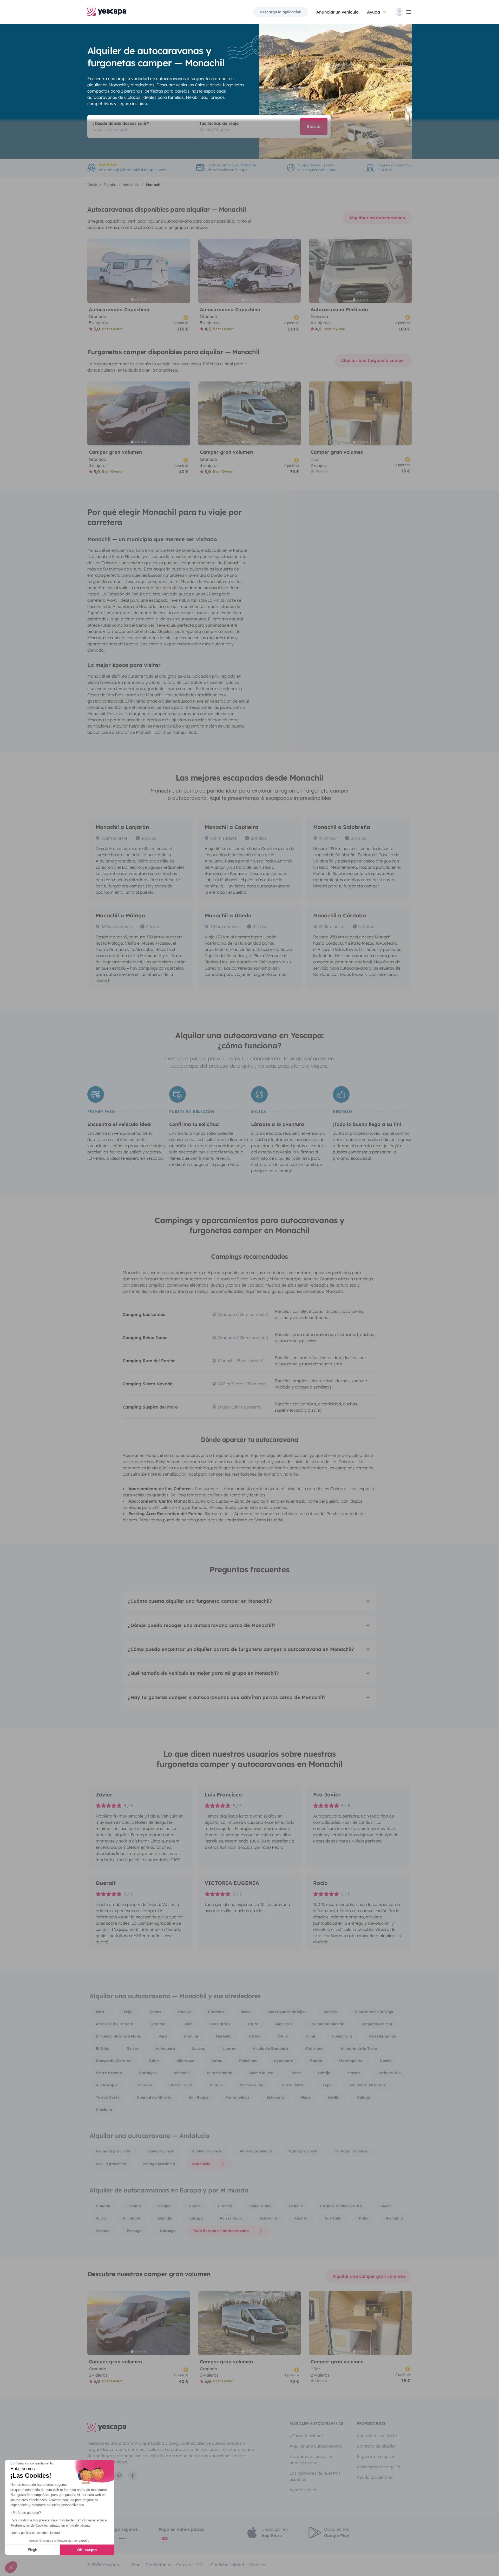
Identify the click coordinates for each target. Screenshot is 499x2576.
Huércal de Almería (154, 2097)
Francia (296, 2206)
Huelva (184, 2012)
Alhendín (182, 2073)
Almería (331, 2012)
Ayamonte (283, 2061)
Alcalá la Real (262, 2073)
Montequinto (351, 2061)
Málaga (363, 2097)
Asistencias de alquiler (379, 2467)
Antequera (165, 2048)
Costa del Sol (294, 2085)
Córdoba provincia (352, 2151)
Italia (363, 2218)
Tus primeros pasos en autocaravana (311, 2460)
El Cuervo (143, 2085)
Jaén (188, 2024)
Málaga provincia (159, 2164)
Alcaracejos (107, 2085)
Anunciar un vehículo (337, 12)
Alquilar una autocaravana (377, 218)
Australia (333, 2218)
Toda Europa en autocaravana (221, 2231)
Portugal (135, 2231)
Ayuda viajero (303, 2490)
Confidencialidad (227, 2565)
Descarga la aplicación (281, 12)
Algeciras (284, 2024)
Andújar (191, 2036)
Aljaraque (185, 2061)
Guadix (216, 2085)
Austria (301, 2218)
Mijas (306, 2097)
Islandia (165, 2218)
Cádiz (154, 2061)
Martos (354, 2073)
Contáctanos (158, 2565)
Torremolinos (238, 2097)
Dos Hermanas (382, 2036)
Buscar (314, 126)
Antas (217, 2061)
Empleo (184, 2565)
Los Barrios (220, 2024)
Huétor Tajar (181, 2085)
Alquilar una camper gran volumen (369, 2276)
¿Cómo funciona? (307, 2436)
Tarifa (253, 2024)
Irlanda (103, 2231)
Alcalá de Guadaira (270, 2048)
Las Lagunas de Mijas (287, 2012)
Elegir (32, 2550)
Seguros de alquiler (376, 2456)
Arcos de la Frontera (115, 2024)
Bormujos (148, 2073)
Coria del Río (389, 2073)
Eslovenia (268, 2218)
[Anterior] (94, 271)
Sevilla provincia (111, 2164)
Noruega (168, 2231)
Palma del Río (252, 2085)
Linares (229, 2048)
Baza (296, 2073)
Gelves (133, 2048)
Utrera (255, 2036)
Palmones (248, 2061)
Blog (136, 2565)
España (134, 2206)
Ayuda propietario (375, 2477)
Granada (159, 2024)
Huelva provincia (207, 2151)
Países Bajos (231, 2218)
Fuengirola (342, 2036)
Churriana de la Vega (374, 2012)
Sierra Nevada (109, 2073)
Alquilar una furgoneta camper (373, 360)
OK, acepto (87, 2550)
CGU (201, 2565)
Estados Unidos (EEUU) (341, 2206)
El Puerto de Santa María (119, 2036)
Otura (283, 2036)
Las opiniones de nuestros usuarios (315, 2476)
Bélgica (165, 2206)
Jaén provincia (161, 2151)
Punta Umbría (220, 2073)
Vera (163, 2036)
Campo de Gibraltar (114, 2061)
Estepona (275, 2097)
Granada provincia (113, 2151)
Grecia (195, 2206)
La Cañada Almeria (327, 2024)
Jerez (246, 2012)
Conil (310, 2036)
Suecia (386, 2206)
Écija (128, 2012)
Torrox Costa (108, 2097)
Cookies (257, 2565)
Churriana (314, 2048)
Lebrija (324, 2073)
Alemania (394, 2218)
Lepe (327, 2085)
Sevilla (333, 2097)
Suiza (101, 2218)
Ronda (316, 2061)
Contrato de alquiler (376, 2446)
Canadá (103, 2206)
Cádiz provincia (303, 2151)
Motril (101, 2012)
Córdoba (216, 2012)
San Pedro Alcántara (367, 2085)
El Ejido (103, 2048)
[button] (11, 2567)
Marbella (224, 2036)
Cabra (155, 2012)
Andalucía (201, 2164)
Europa (196, 2218)
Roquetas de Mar (377, 2024)
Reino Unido (260, 2206)
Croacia (225, 2206)
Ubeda (386, 2061)
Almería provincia (256, 2151)
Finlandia (132, 2218)
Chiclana (104, 2110)
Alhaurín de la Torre (359, 2048)
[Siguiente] (184, 271)
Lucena (199, 2048)
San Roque (199, 2097)
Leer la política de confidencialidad (35, 2533)
